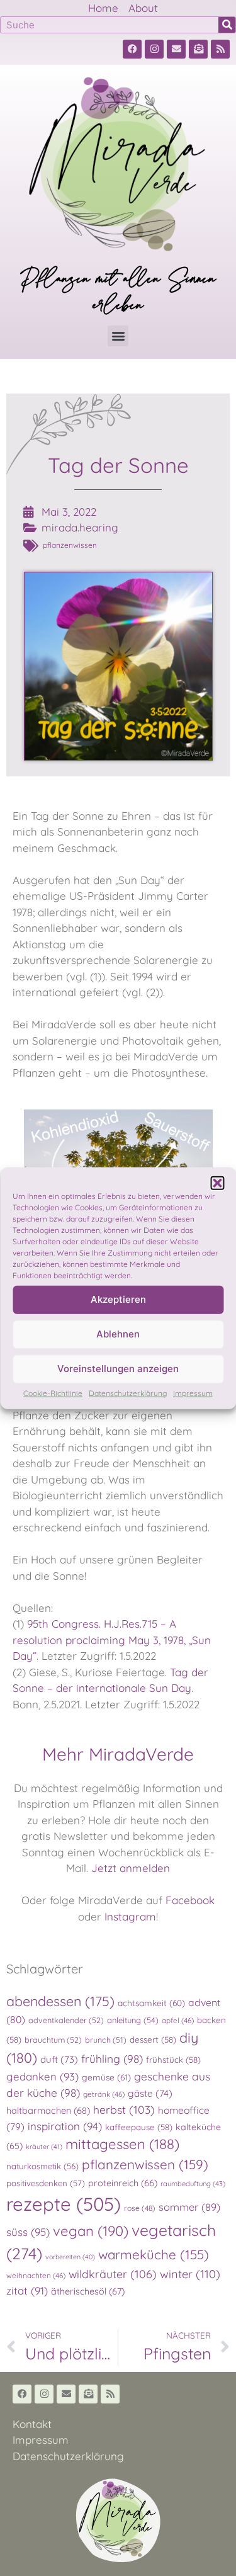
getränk (104, 2094)
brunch (106, 2040)
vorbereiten (70, 2257)
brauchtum (53, 2040)
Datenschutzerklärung (128, 1393)
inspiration (65, 2126)
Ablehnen (118, 1334)
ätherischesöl (88, 2291)
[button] (217, 1183)
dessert (153, 2040)
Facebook (190, 1900)
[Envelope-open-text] (198, 49)
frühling (112, 2059)
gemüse (106, 2077)
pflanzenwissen (70, 545)
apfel (178, 2020)
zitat (27, 2290)
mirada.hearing (80, 527)
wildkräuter (113, 2274)
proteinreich (123, 2183)
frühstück (173, 2060)
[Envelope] (176, 49)
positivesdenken (46, 2183)
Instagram (130, 1916)
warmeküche (154, 2254)
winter (190, 2274)
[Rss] (220, 49)
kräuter (44, 2147)
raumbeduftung (193, 2184)
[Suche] (227, 25)
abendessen (60, 2001)
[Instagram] (154, 49)
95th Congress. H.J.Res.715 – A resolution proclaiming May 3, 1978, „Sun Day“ (112, 1640)
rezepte (64, 2204)
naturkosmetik (42, 2166)
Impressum (193, 1393)
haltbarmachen (48, 2110)
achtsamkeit (151, 2003)
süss (28, 2232)
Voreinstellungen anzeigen (118, 1369)
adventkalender (66, 2020)
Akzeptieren (118, 1299)
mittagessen (122, 2144)
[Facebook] (132, 49)
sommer (189, 2207)
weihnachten (36, 2275)
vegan (91, 2231)
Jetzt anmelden (131, 1868)
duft (59, 2059)
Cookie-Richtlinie (53, 1393)
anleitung (133, 2020)
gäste (150, 2093)
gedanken (42, 2076)
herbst (124, 2109)
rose (140, 2208)
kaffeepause (139, 2127)
